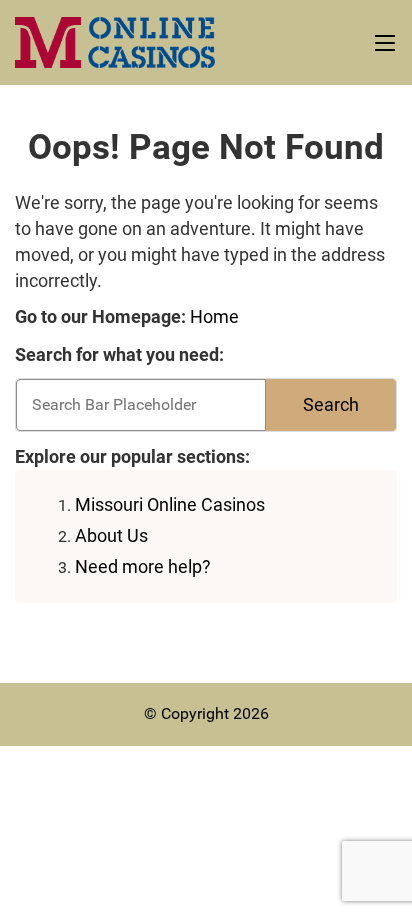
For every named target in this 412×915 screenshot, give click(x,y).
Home (214, 316)
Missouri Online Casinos (170, 504)
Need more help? (143, 566)
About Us (111, 535)
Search (331, 404)
